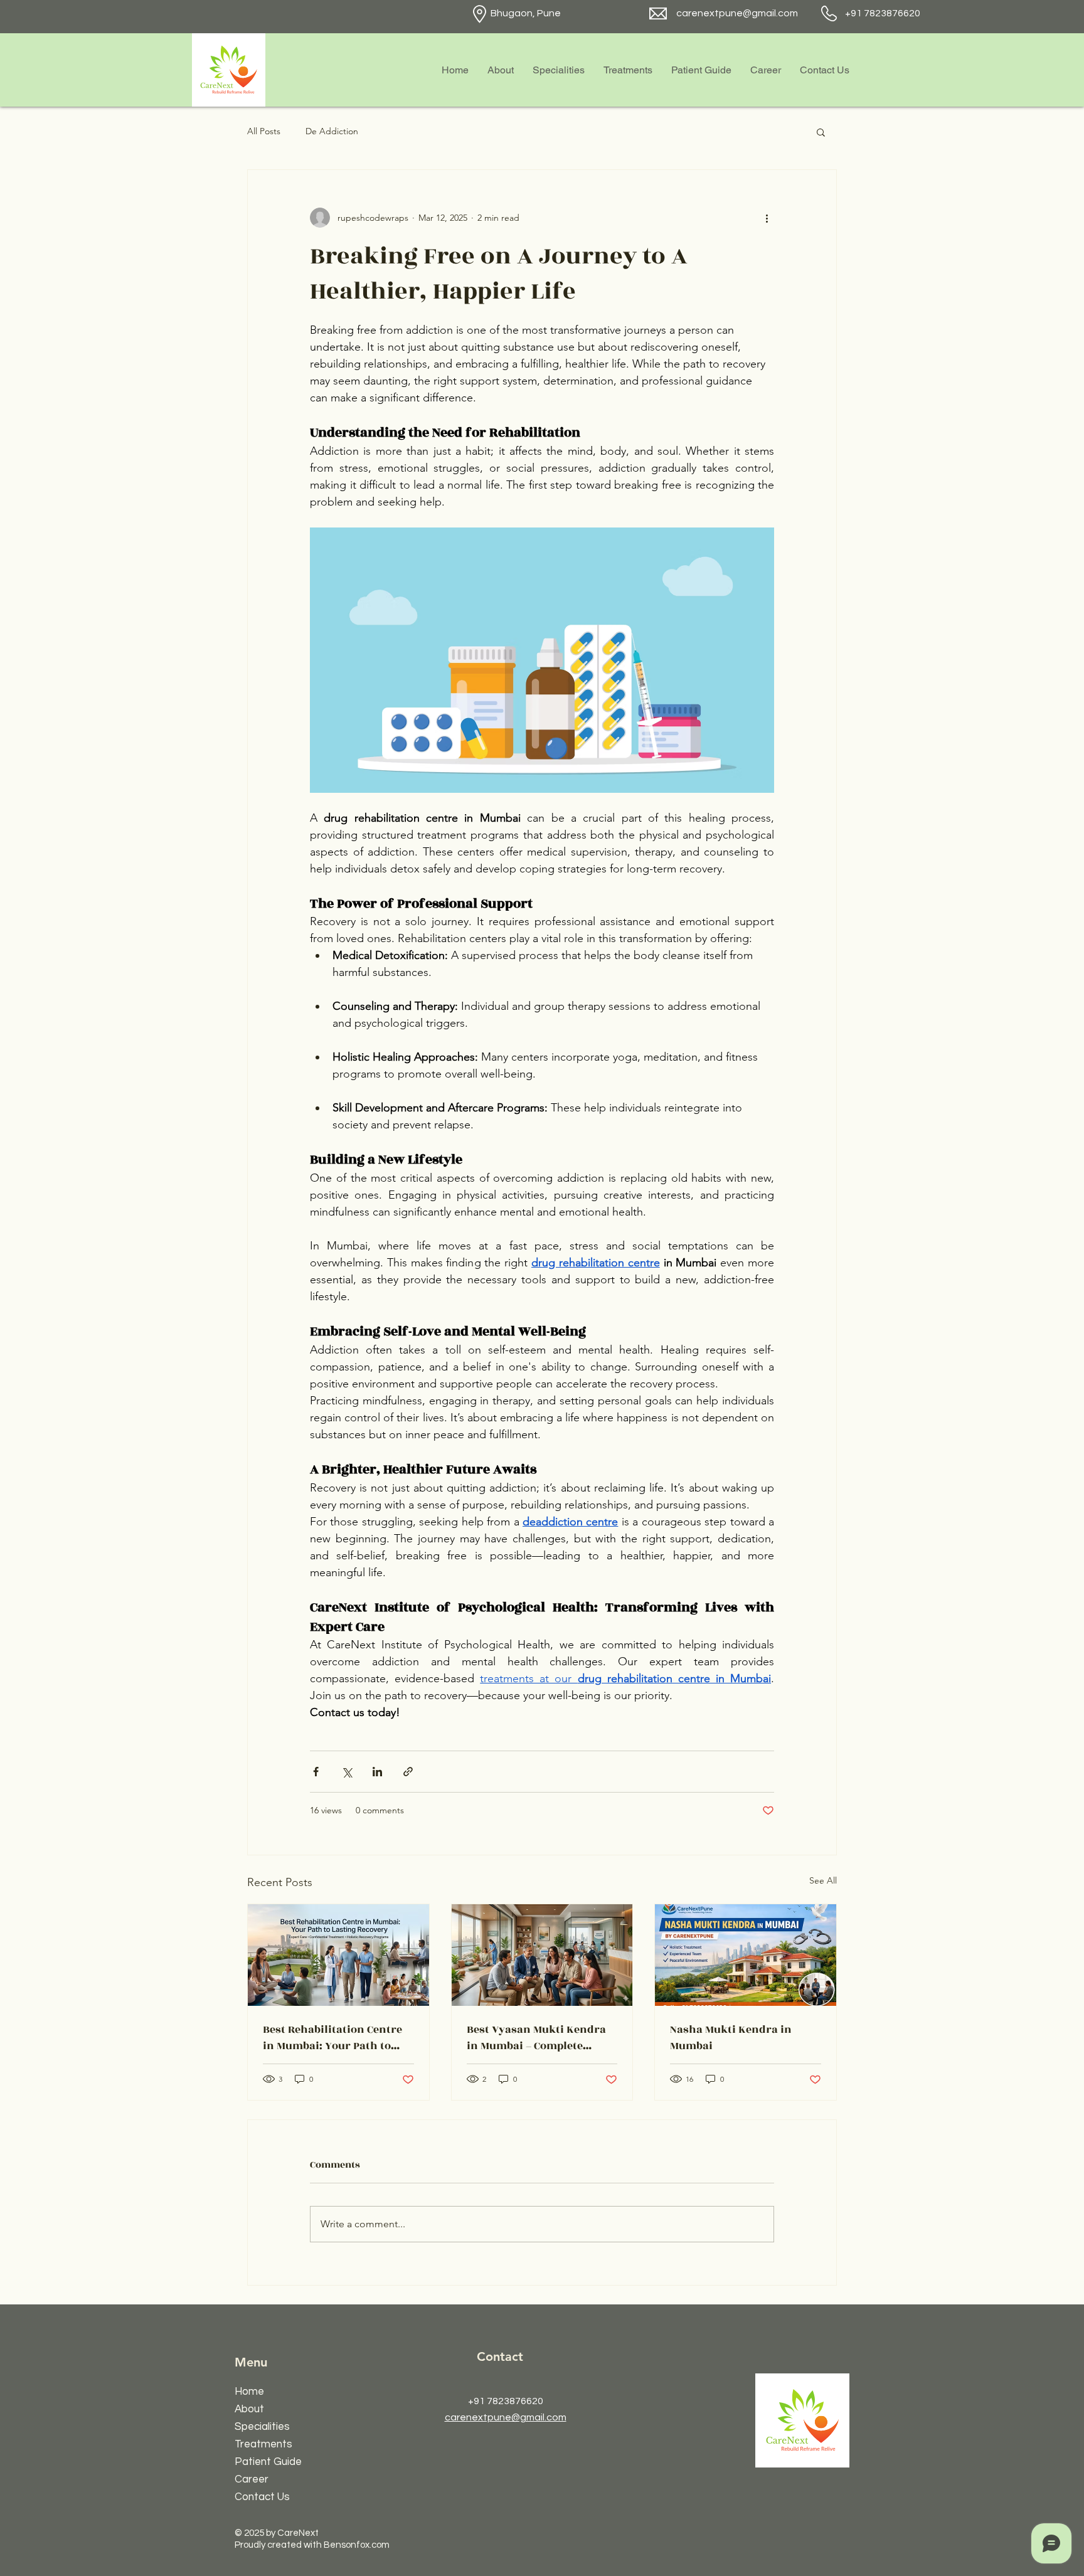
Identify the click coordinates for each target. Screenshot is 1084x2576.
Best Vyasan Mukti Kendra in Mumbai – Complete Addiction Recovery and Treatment (536, 2038)
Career (252, 2479)
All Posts (264, 131)
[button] (821, 132)
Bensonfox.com (357, 2545)
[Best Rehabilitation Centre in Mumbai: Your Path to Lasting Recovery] (338, 1955)
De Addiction (332, 131)
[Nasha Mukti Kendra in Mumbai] (746, 1955)
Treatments (263, 2444)
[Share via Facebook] (316, 1772)
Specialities (262, 2427)
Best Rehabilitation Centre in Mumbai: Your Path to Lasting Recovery (332, 2038)
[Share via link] (408, 1772)
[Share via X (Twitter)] (347, 1772)
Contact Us (262, 2497)
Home (249, 2392)
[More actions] (767, 218)
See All (823, 1880)
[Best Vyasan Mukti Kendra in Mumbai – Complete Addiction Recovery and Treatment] (542, 1955)
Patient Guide (268, 2462)
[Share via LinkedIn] (377, 1772)
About (249, 2409)
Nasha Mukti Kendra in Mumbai (731, 2038)
